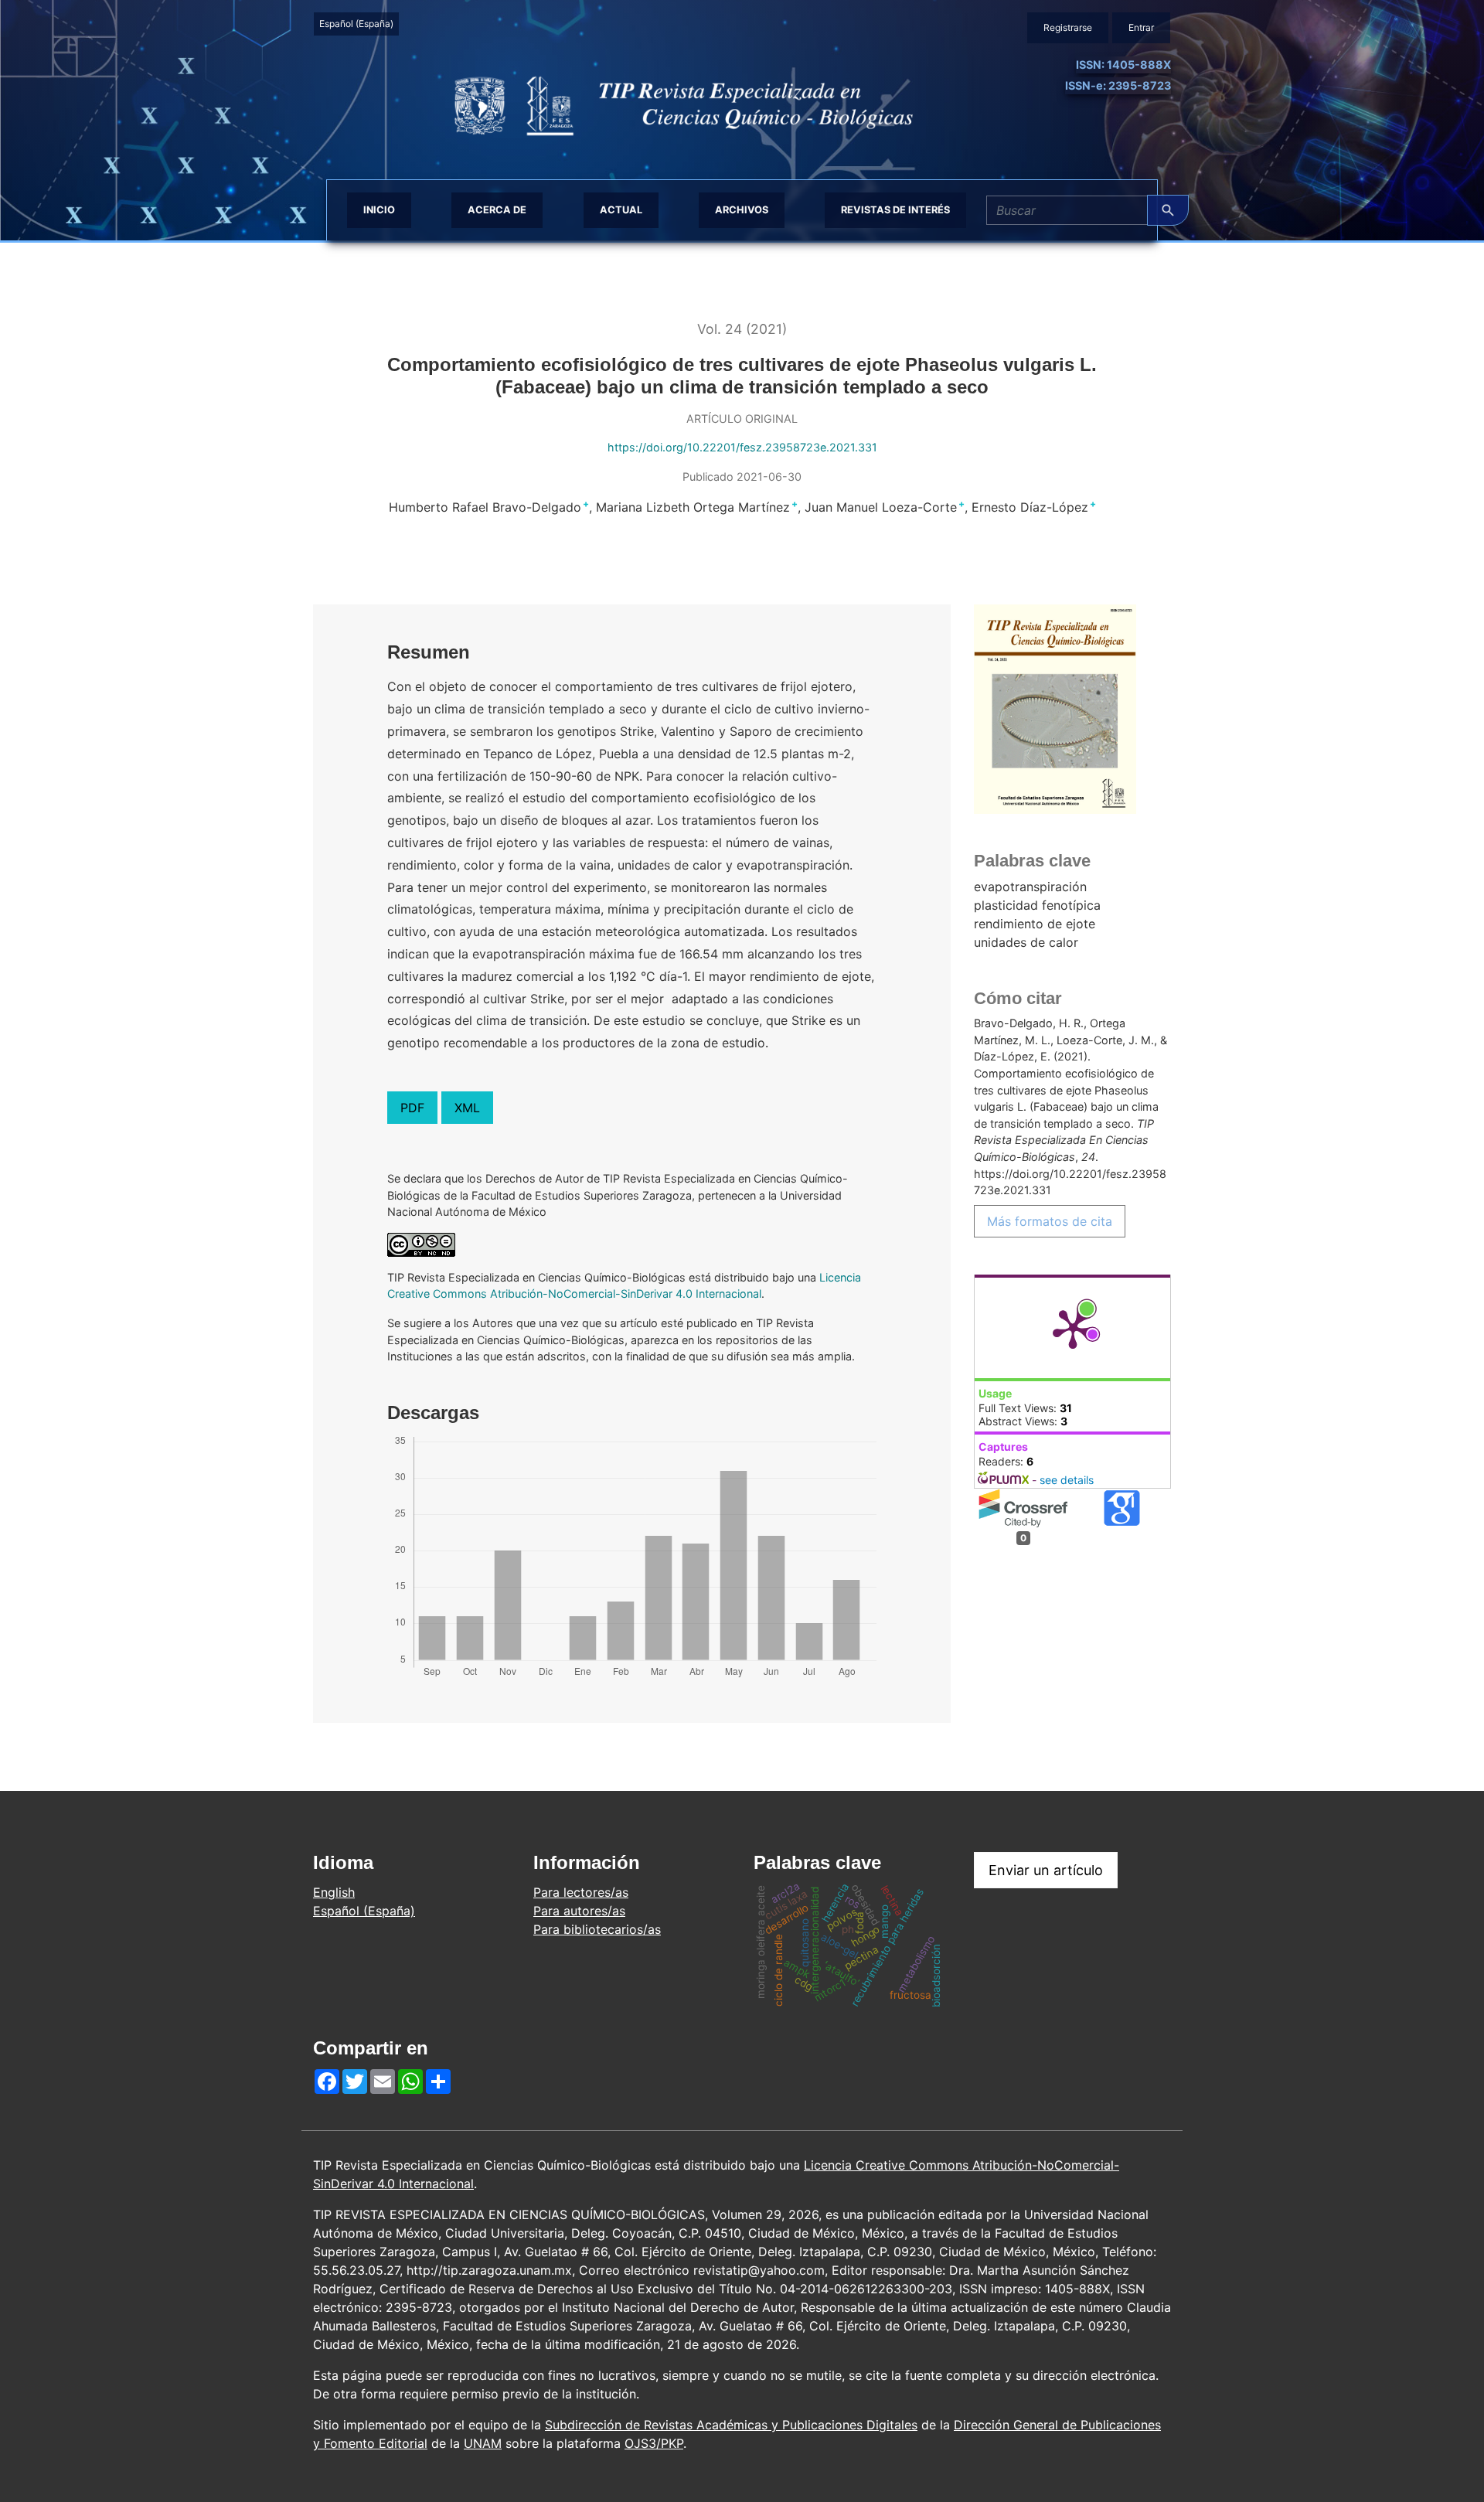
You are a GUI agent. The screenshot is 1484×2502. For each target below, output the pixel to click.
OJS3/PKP (654, 2443)
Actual (621, 210)
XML (467, 1108)
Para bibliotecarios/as (597, 1929)
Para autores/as (579, 1911)
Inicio (379, 210)
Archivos (742, 210)
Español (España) (359, 23)
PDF (412, 1108)
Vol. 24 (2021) (742, 329)
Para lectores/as (581, 1892)
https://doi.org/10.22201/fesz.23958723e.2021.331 (742, 447)
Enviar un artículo (1046, 1870)
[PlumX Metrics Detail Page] (1073, 1328)
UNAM (483, 2443)
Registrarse (1068, 27)
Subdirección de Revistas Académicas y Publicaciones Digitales (731, 2425)
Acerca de (497, 210)
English (334, 1892)
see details (1067, 1480)
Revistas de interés (895, 210)
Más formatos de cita (1050, 1221)
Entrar (1141, 27)
